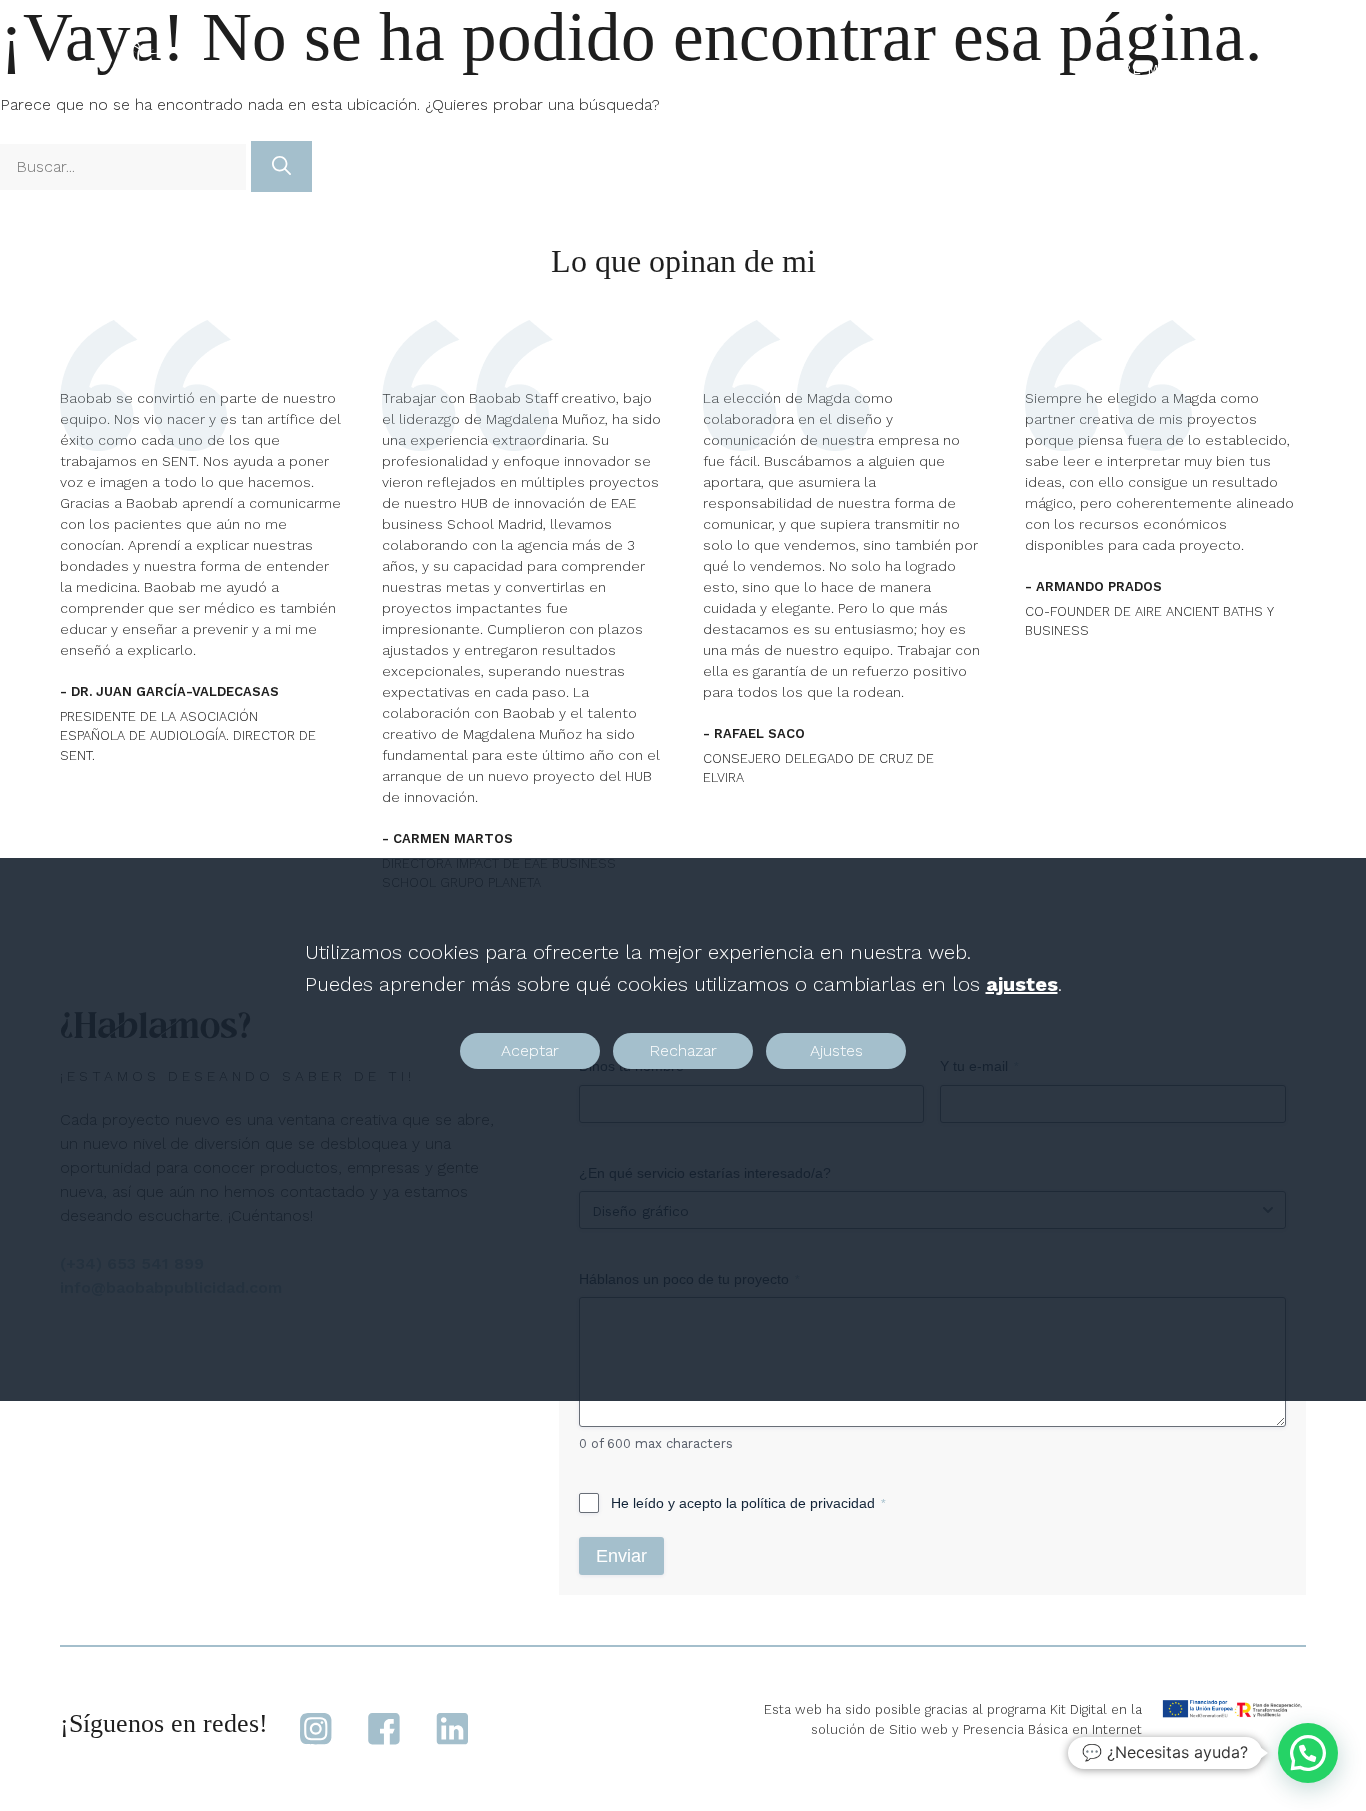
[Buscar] (281, 166)
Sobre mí (1127, 69)
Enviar (621, 1556)
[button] (1308, 1753)
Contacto (1245, 69)
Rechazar (683, 1050)
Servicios (988, 69)
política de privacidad (808, 1503)
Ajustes (836, 1050)
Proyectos (863, 69)
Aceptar (530, 1050)
